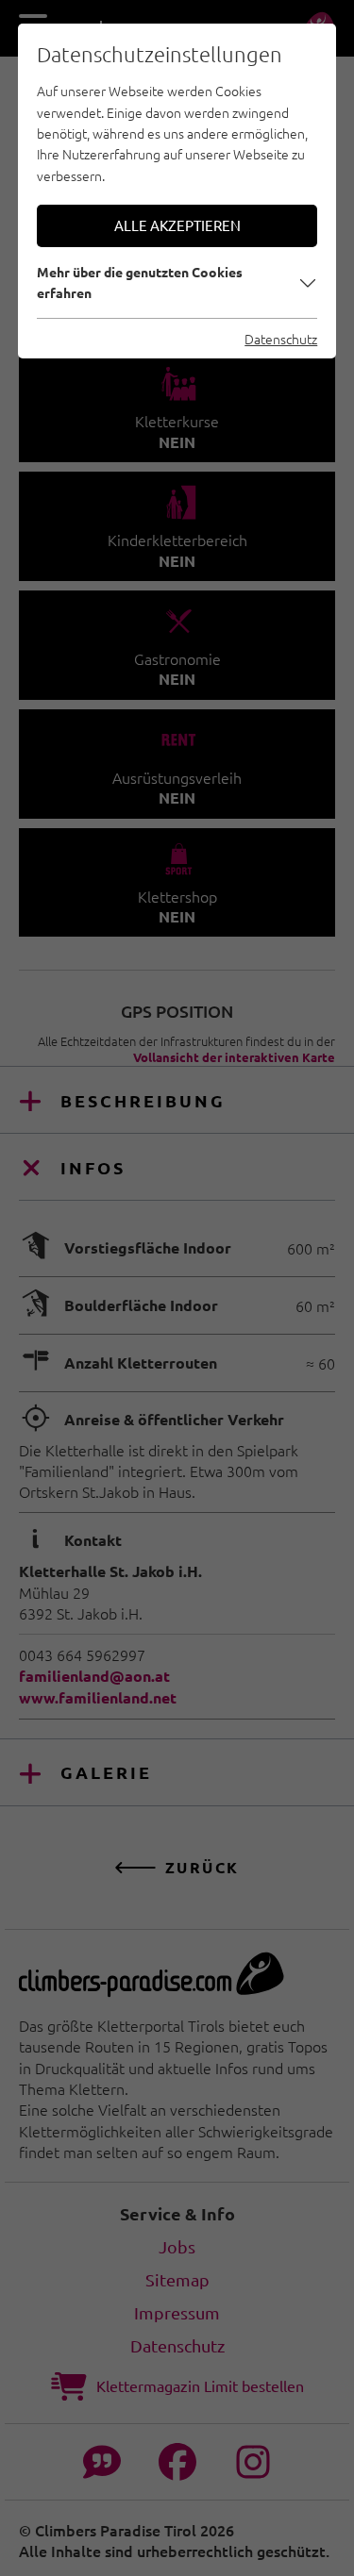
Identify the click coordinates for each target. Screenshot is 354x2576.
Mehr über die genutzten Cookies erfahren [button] (140, 282)
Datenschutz (281, 339)
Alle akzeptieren (177, 225)
